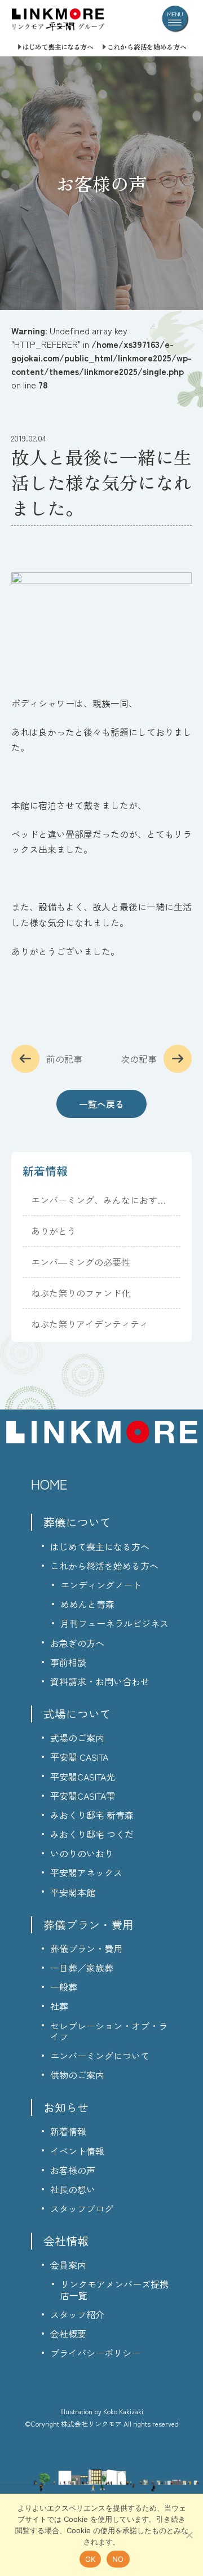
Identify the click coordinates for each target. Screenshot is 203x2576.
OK (91, 2559)
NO (118, 2559)
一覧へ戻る (101, 1104)
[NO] (189, 2535)
